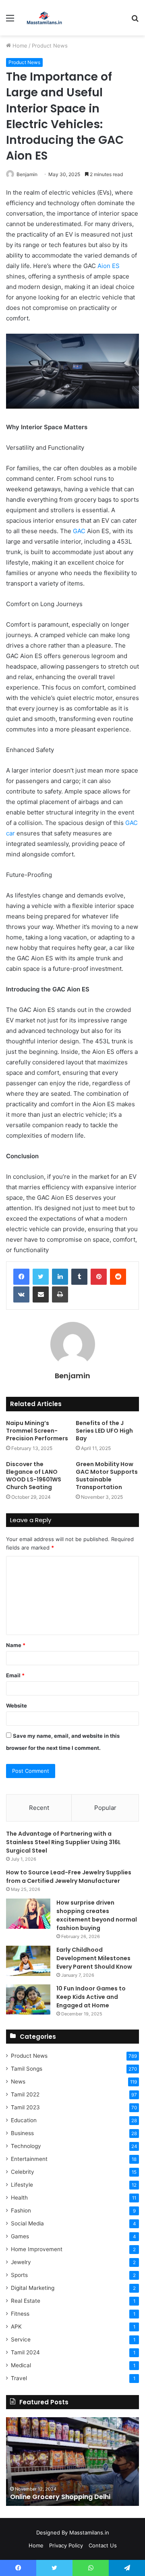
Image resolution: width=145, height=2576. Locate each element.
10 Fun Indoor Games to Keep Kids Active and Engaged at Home (91, 1997)
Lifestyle (22, 2185)
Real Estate (26, 2301)
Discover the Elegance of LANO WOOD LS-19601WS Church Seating (34, 1476)
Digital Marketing (33, 2288)
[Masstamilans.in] (44, 18)
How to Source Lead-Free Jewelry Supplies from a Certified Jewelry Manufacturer (69, 1877)
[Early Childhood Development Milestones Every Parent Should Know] (28, 1961)
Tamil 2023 (25, 2107)
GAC (79, 531)
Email (15, 1675)
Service (21, 2339)
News (18, 2082)
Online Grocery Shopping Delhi (60, 2497)
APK (16, 2327)
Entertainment (29, 2159)
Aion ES (109, 266)
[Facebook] (21, 1277)
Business (22, 2133)
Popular (105, 1808)
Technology (26, 2146)
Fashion (21, 2210)
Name (16, 1645)
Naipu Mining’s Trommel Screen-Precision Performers (37, 1431)
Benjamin (27, 174)
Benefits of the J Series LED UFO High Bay (104, 1431)
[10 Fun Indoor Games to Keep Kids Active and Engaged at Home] (28, 2000)
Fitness (20, 2314)
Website (17, 1706)
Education (24, 2120)
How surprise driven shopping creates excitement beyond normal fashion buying (97, 1915)
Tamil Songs (27, 2069)
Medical (21, 2365)
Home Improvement (37, 2249)
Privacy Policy (66, 2545)
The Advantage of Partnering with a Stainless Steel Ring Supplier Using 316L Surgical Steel (63, 1842)
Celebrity (23, 2172)
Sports (19, 2275)
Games (20, 2236)
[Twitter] (41, 1277)
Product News (50, 46)
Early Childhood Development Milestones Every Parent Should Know (94, 1958)
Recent (39, 1808)
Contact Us (103, 2545)
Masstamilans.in (89, 2532)
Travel (19, 2378)
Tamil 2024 (25, 2352)
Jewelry (21, 2262)
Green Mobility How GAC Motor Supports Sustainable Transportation (107, 1476)
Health (19, 2198)
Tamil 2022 (25, 2094)
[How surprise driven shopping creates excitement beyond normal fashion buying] (28, 1914)
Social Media (27, 2223)
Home (19, 46)
